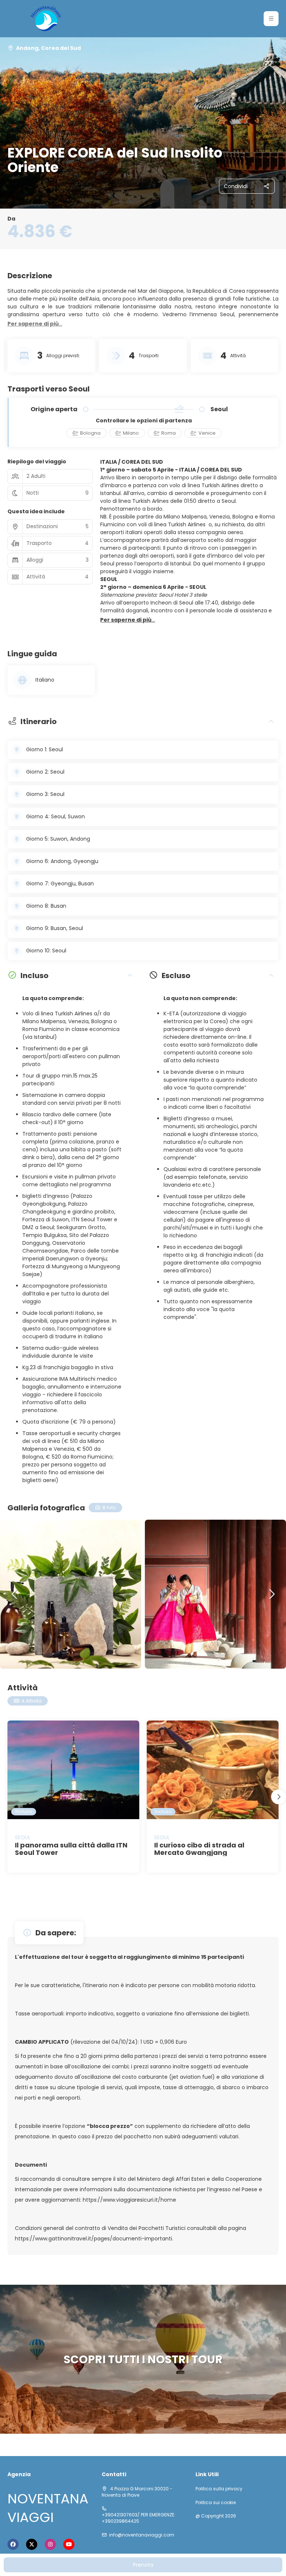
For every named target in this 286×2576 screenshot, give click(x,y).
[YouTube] (69, 2544)
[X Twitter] (32, 2544)
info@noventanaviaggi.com (142, 2535)
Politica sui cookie (216, 2503)
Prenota (143, 2565)
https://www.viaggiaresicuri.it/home (129, 2200)
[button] (271, 19)
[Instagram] (50, 2544)
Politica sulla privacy (219, 2489)
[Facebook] (13, 2544)
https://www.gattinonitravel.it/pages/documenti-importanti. (94, 2239)
